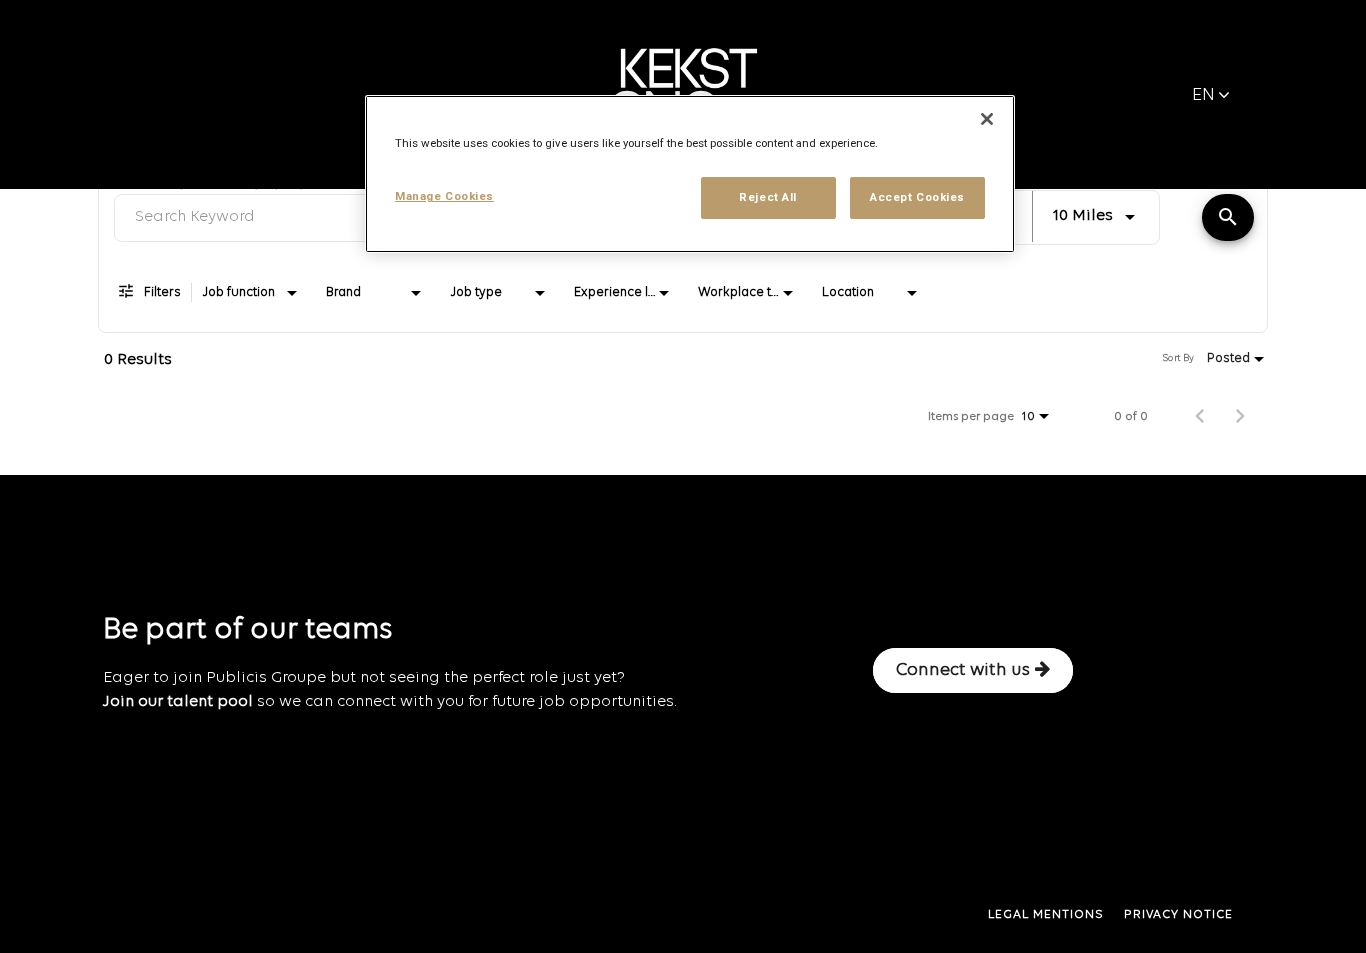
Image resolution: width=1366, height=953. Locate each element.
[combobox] (1096, 214)
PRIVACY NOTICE (1178, 915)
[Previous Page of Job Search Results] (1200, 417)
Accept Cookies (917, 197)
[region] (690, 174)
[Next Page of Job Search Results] (1240, 417)
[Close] (987, 119)
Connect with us (963, 670)
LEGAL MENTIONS (1046, 915)
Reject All (768, 197)
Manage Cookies (444, 196)
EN (1203, 95)
